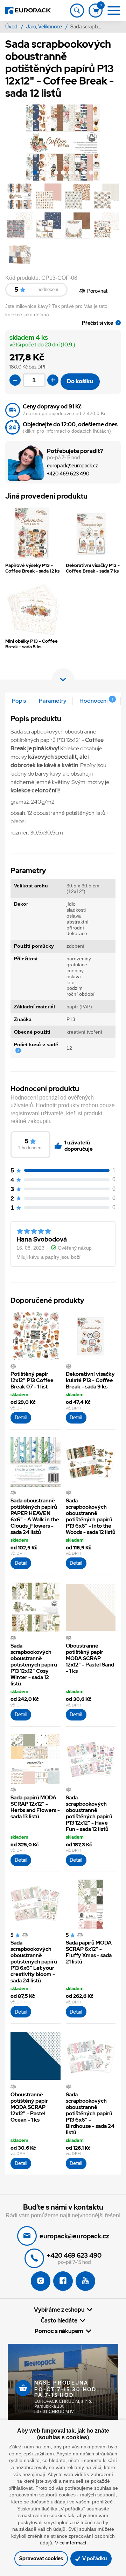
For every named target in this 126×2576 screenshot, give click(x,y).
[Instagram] (41, 2281)
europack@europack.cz (72, 466)
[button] (35, 174)
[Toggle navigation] (77, 11)
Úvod (12, 27)
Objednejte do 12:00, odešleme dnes (70, 424)
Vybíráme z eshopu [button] (59, 2310)
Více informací (71, 2543)
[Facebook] (63, 2281)
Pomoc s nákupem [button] (59, 2331)
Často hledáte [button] (59, 2320)
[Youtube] (85, 2281)
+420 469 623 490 (68, 474)
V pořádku (94, 2558)
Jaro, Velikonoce (44, 27)
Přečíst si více (97, 323)
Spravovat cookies (41, 2558)
